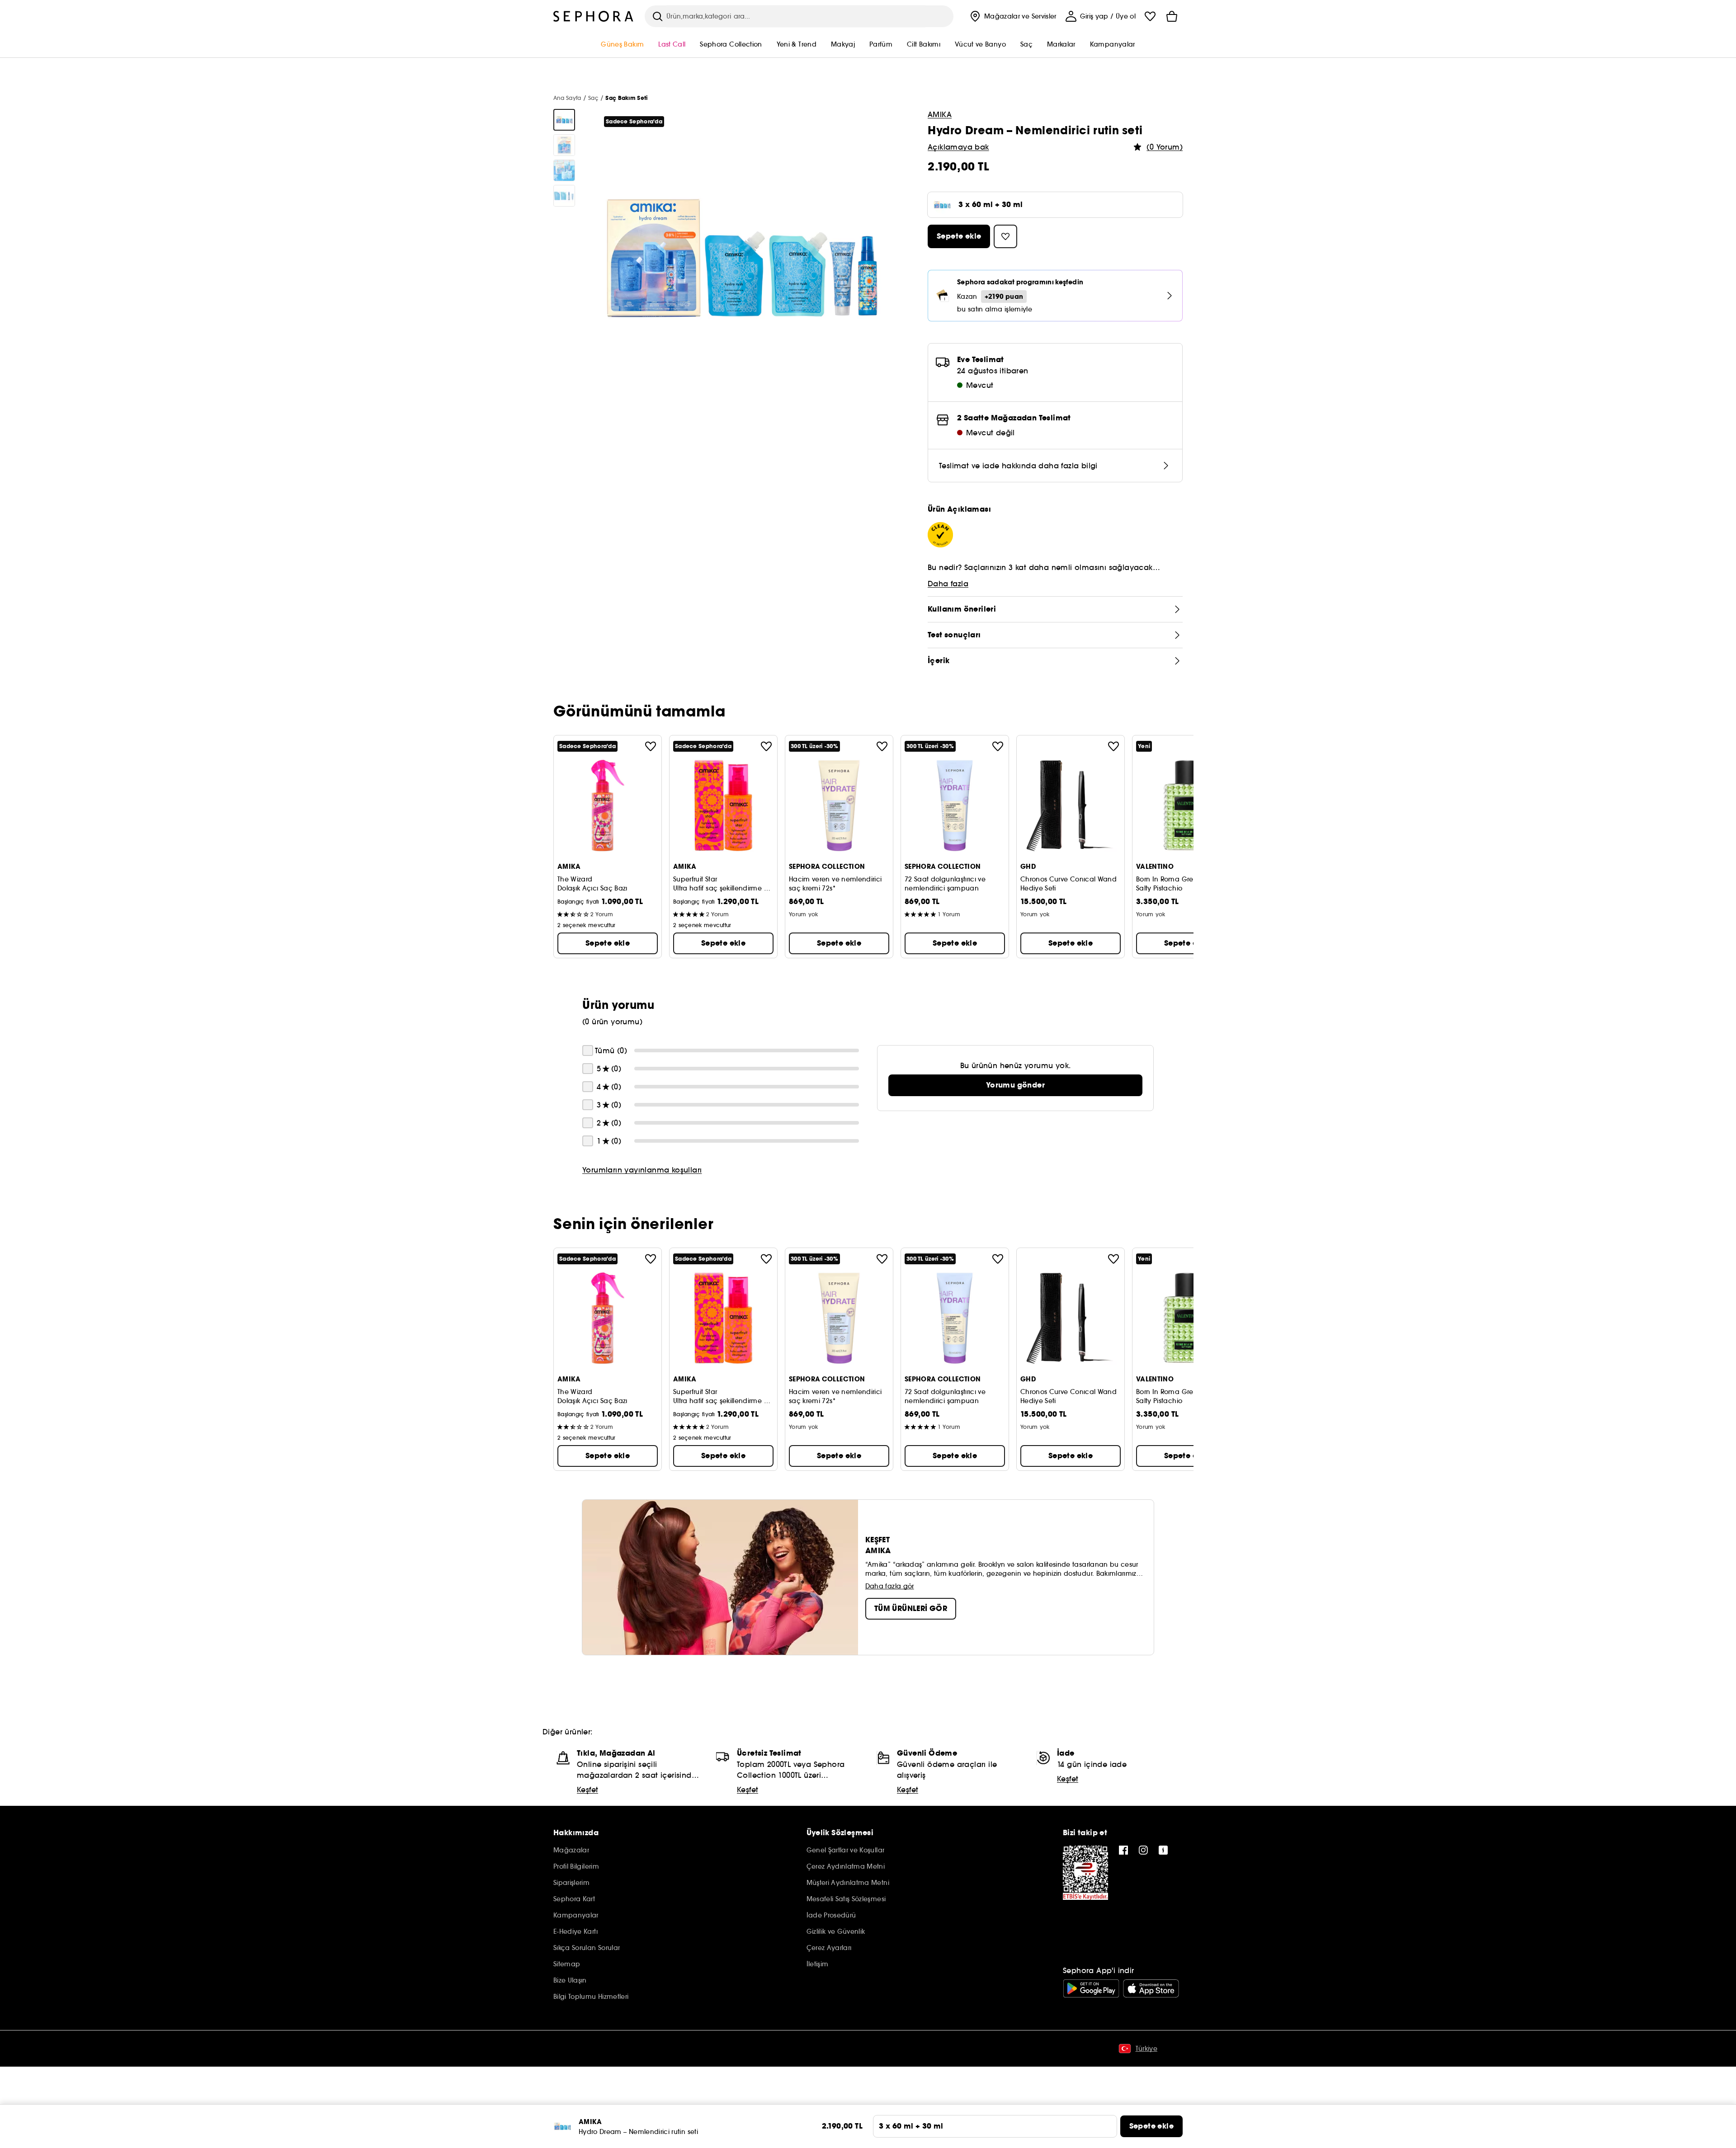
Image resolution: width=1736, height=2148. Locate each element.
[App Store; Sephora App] (1151, 1988)
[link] (1015, 1085)
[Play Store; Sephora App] (1091, 1988)
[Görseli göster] (564, 120)
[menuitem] (1012, 16)
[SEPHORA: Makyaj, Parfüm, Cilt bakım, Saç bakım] (594, 16)
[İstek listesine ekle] (651, 746)
